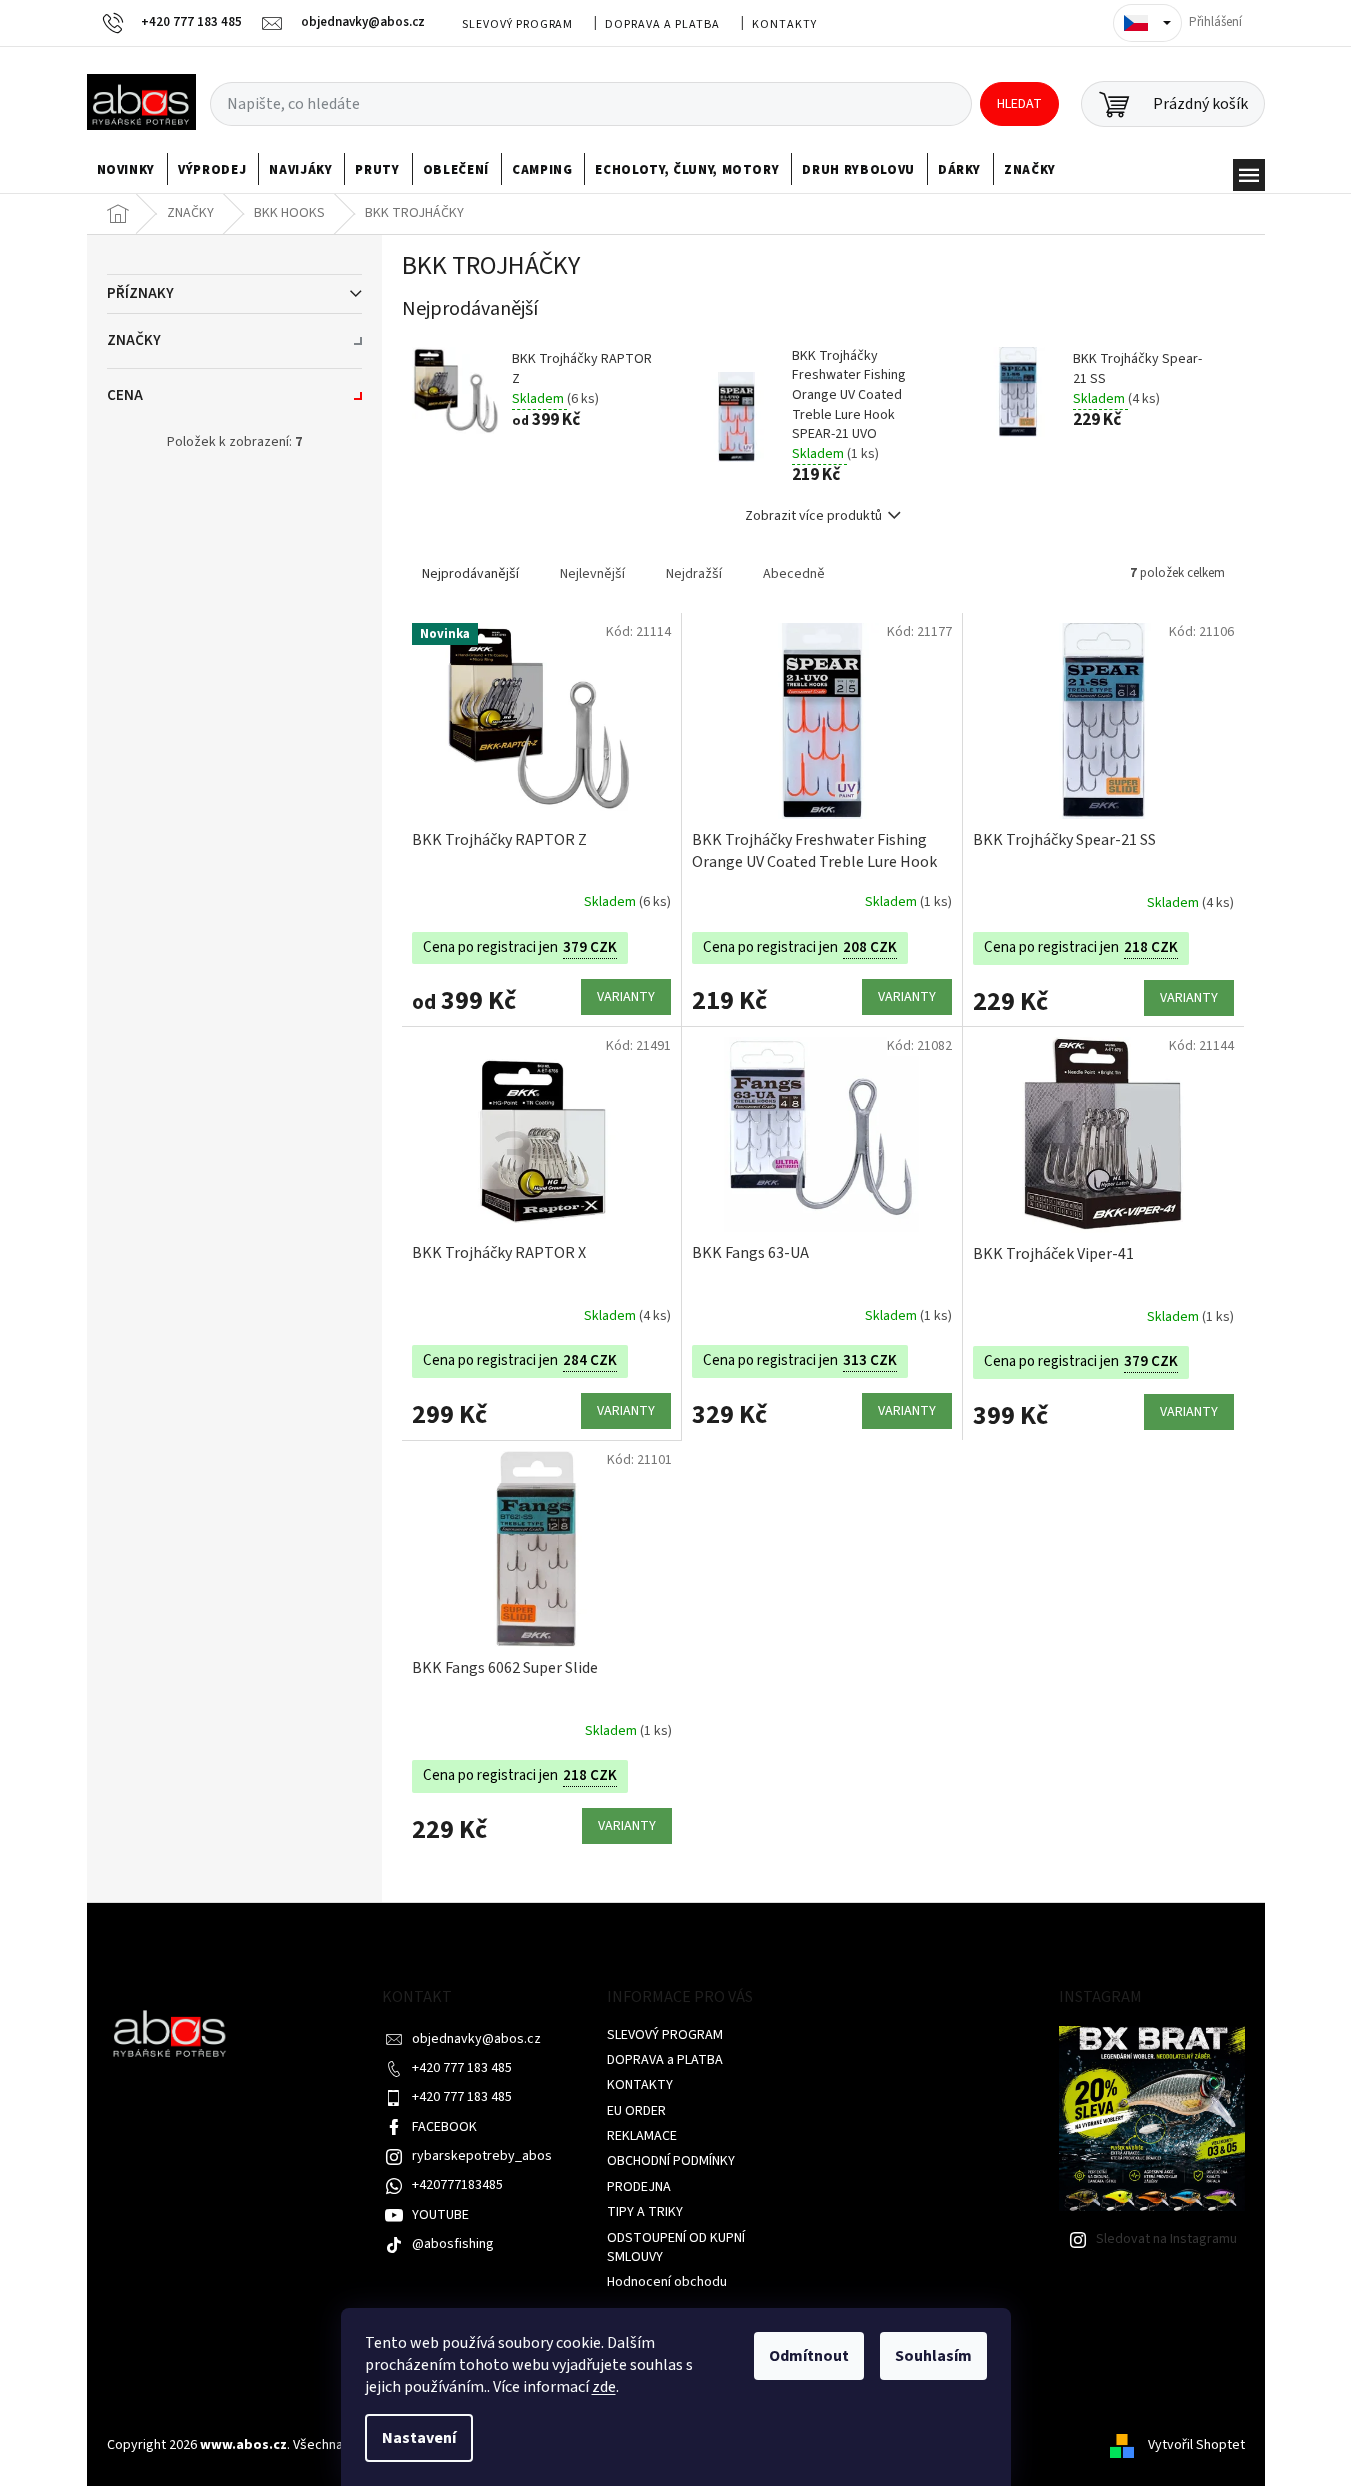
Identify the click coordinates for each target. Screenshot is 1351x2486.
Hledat (1019, 104)
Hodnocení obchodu (667, 2282)
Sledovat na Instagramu (1166, 2239)
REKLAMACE (642, 2136)
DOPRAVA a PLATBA (662, 24)
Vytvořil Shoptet (1196, 2445)
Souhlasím (933, 2356)
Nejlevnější (592, 574)
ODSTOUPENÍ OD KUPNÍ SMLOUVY (676, 2247)
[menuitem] (126, 170)
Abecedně (794, 574)
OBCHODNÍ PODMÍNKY (671, 2161)
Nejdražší (694, 574)
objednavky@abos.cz (476, 2039)
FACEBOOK (444, 2127)
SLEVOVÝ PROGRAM (517, 24)
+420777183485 (457, 2185)
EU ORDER (636, 2111)
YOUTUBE (440, 2215)
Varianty (626, 997)
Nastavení (419, 2438)
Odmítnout (809, 2356)
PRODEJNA (639, 2187)
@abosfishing (453, 2244)
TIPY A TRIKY (645, 2212)
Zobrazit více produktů (813, 516)
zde (604, 2387)
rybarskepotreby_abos (482, 2156)
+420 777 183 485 (462, 2068)
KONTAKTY (784, 24)
